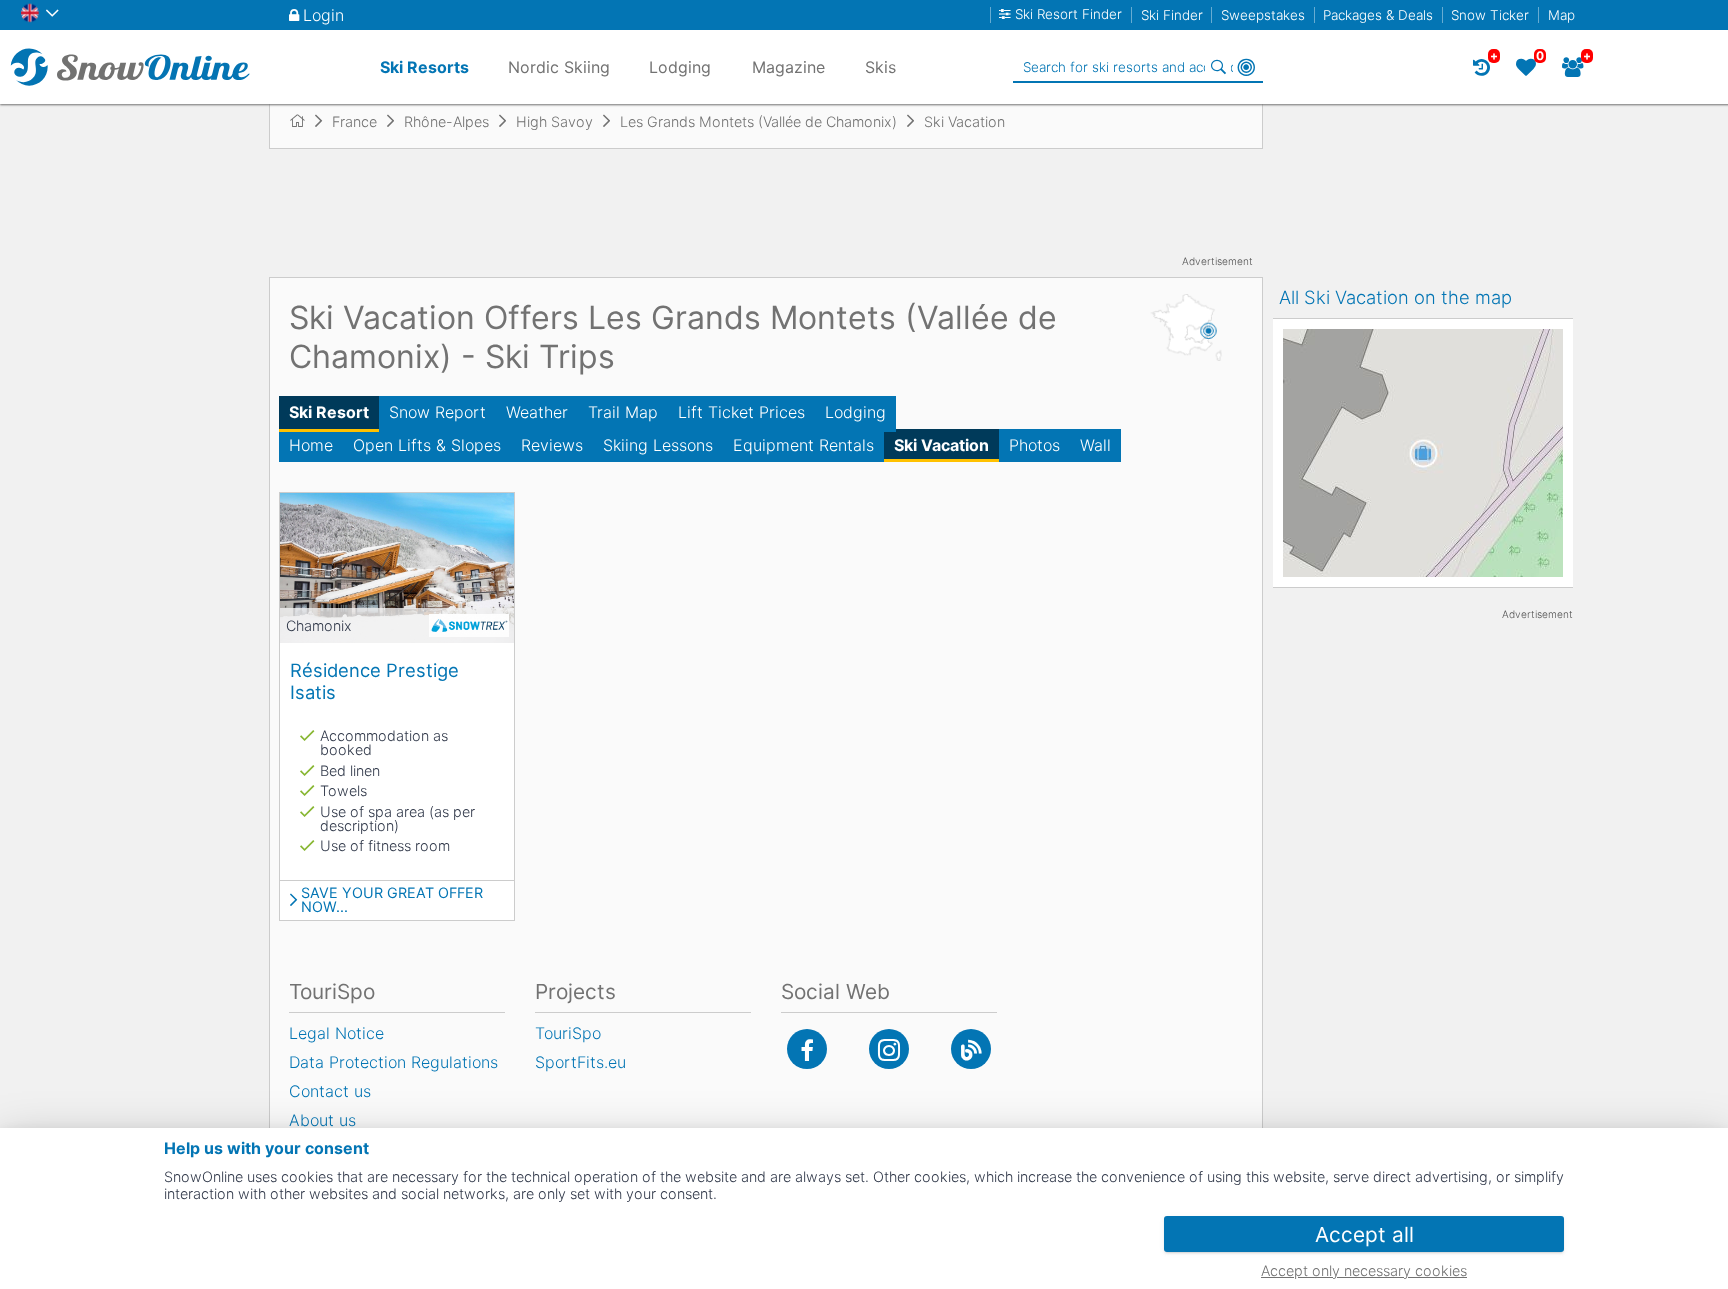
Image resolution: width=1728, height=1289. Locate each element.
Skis (880, 67)
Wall (1095, 445)
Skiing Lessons (658, 445)
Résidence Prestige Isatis (374, 681)
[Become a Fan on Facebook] (807, 1049)
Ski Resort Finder (1068, 14)
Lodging (855, 412)
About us (322, 1120)
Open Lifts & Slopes (427, 445)
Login (323, 15)
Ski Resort (329, 412)
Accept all (1364, 1234)
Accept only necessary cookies (1364, 1270)
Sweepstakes (1263, 15)
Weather (537, 412)
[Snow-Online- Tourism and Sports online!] (305, 121)
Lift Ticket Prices (741, 412)
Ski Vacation (941, 445)
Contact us (330, 1091)
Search (1218, 67)
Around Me (1246, 67)
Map (1561, 15)
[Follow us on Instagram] (889, 1049)
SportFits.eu (580, 1062)
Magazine (788, 67)
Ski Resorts (424, 67)
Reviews (552, 445)
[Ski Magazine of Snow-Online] (971, 1049)
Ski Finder (1172, 15)
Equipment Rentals (803, 445)
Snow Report (437, 412)
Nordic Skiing (559, 67)
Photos (1034, 445)
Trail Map (623, 412)
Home (311, 445)
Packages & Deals (1378, 15)
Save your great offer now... (392, 900)
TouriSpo (568, 1033)
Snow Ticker (1490, 15)
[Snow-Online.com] (130, 67)
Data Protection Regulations (393, 1062)
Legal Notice (336, 1033)
